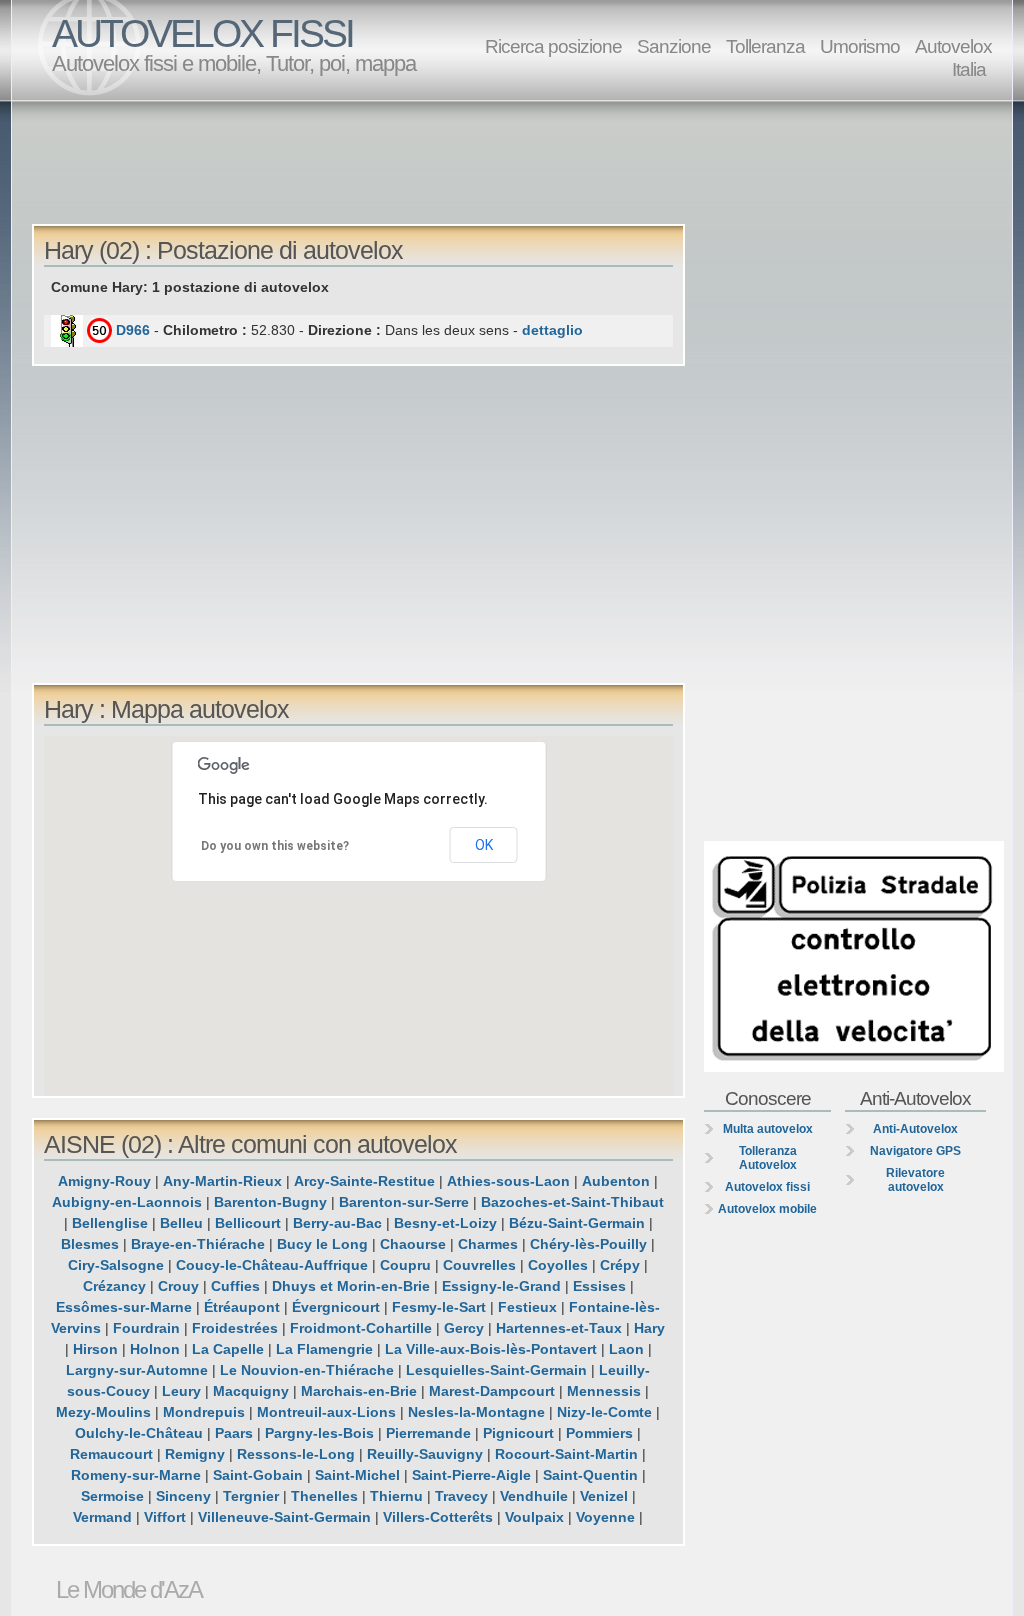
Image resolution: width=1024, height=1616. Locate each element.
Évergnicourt (336, 1307)
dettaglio (552, 330)
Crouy (178, 1286)
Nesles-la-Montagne (476, 1412)
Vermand (102, 1517)
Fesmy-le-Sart (439, 1307)
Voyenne (605, 1517)
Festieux (527, 1307)
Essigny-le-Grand (501, 1286)
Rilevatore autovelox (915, 1180)
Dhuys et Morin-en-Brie (351, 1286)
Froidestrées (235, 1328)
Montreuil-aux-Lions (326, 1412)
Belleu (181, 1223)
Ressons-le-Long (296, 1454)
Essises (599, 1286)
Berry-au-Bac (337, 1223)
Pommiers (599, 1433)
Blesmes (90, 1244)
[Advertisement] (517, 161)
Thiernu (396, 1496)
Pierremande (428, 1433)
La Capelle (228, 1349)
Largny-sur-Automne (137, 1370)
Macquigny (251, 1391)
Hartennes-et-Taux (559, 1328)
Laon (626, 1349)
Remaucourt (111, 1454)
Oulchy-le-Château (139, 1433)
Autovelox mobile (767, 1209)
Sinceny (183, 1496)
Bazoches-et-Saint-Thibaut (572, 1202)
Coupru (405, 1265)
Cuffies (235, 1286)
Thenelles (324, 1496)
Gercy (464, 1328)
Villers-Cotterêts (438, 1517)
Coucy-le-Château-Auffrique (272, 1265)
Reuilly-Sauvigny (425, 1454)
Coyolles (558, 1265)
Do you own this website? (275, 846)
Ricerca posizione (553, 46)
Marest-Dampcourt (492, 1391)
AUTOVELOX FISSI (202, 33)
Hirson (95, 1349)
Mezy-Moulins (103, 1412)
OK (484, 845)
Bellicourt (248, 1223)
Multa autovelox (768, 1129)
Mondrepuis (204, 1412)
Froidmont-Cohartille (361, 1328)
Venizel (604, 1496)
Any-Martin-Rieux (222, 1181)
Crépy (620, 1265)
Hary (649, 1328)
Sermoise (112, 1496)
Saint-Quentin (590, 1475)
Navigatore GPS (915, 1151)
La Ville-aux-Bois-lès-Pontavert (491, 1349)
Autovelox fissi (767, 1187)
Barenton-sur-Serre (404, 1202)
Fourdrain (146, 1328)
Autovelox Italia (953, 57)
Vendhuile (534, 1496)
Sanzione (674, 46)
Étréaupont (242, 1307)
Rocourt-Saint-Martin (566, 1454)
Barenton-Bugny (270, 1202)
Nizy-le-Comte (604, 1412)
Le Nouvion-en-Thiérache (307, 1370)
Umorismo (860, 46)
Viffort (165, 1517)
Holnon (155, 1349)
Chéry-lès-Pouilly (588, 1244)
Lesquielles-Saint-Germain (496, 1370)
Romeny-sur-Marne (136, 1475)
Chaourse (413, 1244)
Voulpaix (534, 1517)
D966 (133, 330)
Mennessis (604, 1391)
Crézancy (114, 1286)
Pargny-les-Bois (319, 1433)
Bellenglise (110, 1223)
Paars (234, 1433)
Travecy (461, 1496)
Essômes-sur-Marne (124, 1307)
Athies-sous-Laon (508, 1181)
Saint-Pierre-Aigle (471, 1475)
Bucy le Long (322, 1244)
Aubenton (616, 1181)
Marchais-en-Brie (359, 1391)
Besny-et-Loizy (445, 1223)
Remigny (195, 1454)
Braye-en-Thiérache (198, 1244)
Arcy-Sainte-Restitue (364, 1181)
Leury (181, 1391)
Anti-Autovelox (915, 1129)
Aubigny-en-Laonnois (127, 1202)
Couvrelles (479, 1265)
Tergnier (251, 1496)
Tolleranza (765, 46)
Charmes (488, 1244)
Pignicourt (518, 1433)
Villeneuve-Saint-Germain (284, 1517)
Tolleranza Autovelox (768, 1158)
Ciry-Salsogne (116, 1265)
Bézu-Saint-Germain (577, 1223)
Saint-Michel (357, 1475)
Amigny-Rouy (104, 1181)
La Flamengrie (324, 1349)
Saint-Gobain (258, 1475)
